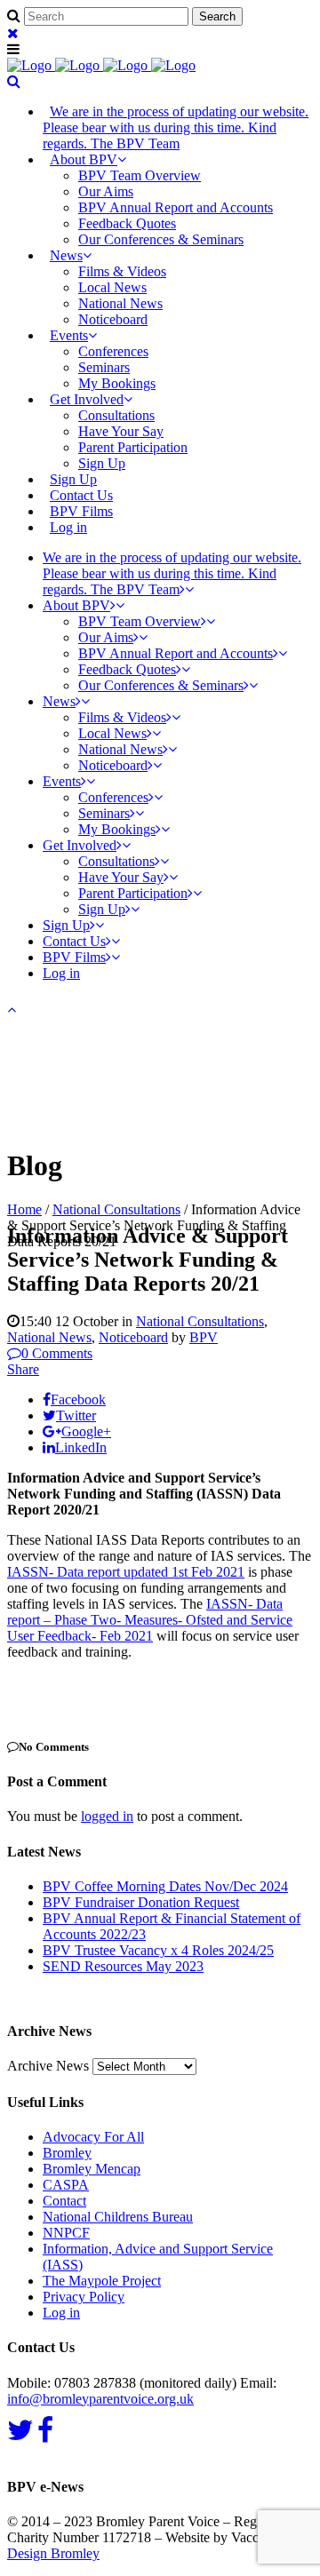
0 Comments (57, 1353)
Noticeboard (133, 1337)
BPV (204, 1337)
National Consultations (116, 1209)
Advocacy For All (93, 2137)
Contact (64, 2201)
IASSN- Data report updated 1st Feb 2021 (126, 1572)
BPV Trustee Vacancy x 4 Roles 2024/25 (158, 1950)
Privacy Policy (84, 2297)
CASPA (66, 2185)
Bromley (67, 2153)
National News (49, 1337)
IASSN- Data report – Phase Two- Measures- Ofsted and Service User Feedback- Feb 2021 (150, 1620)
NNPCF (66, 2233)
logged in (107, 1816)
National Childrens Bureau (118, 2217)
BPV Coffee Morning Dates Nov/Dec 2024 (165, 1886)
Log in (68, 527)
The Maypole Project (102, 2281)
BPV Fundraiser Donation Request (141, 1902)
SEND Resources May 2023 (123, 1966)
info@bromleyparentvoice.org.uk (100, 2399)
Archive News (48, 2066)
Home (24, 1209)
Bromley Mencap (92, 2169)
